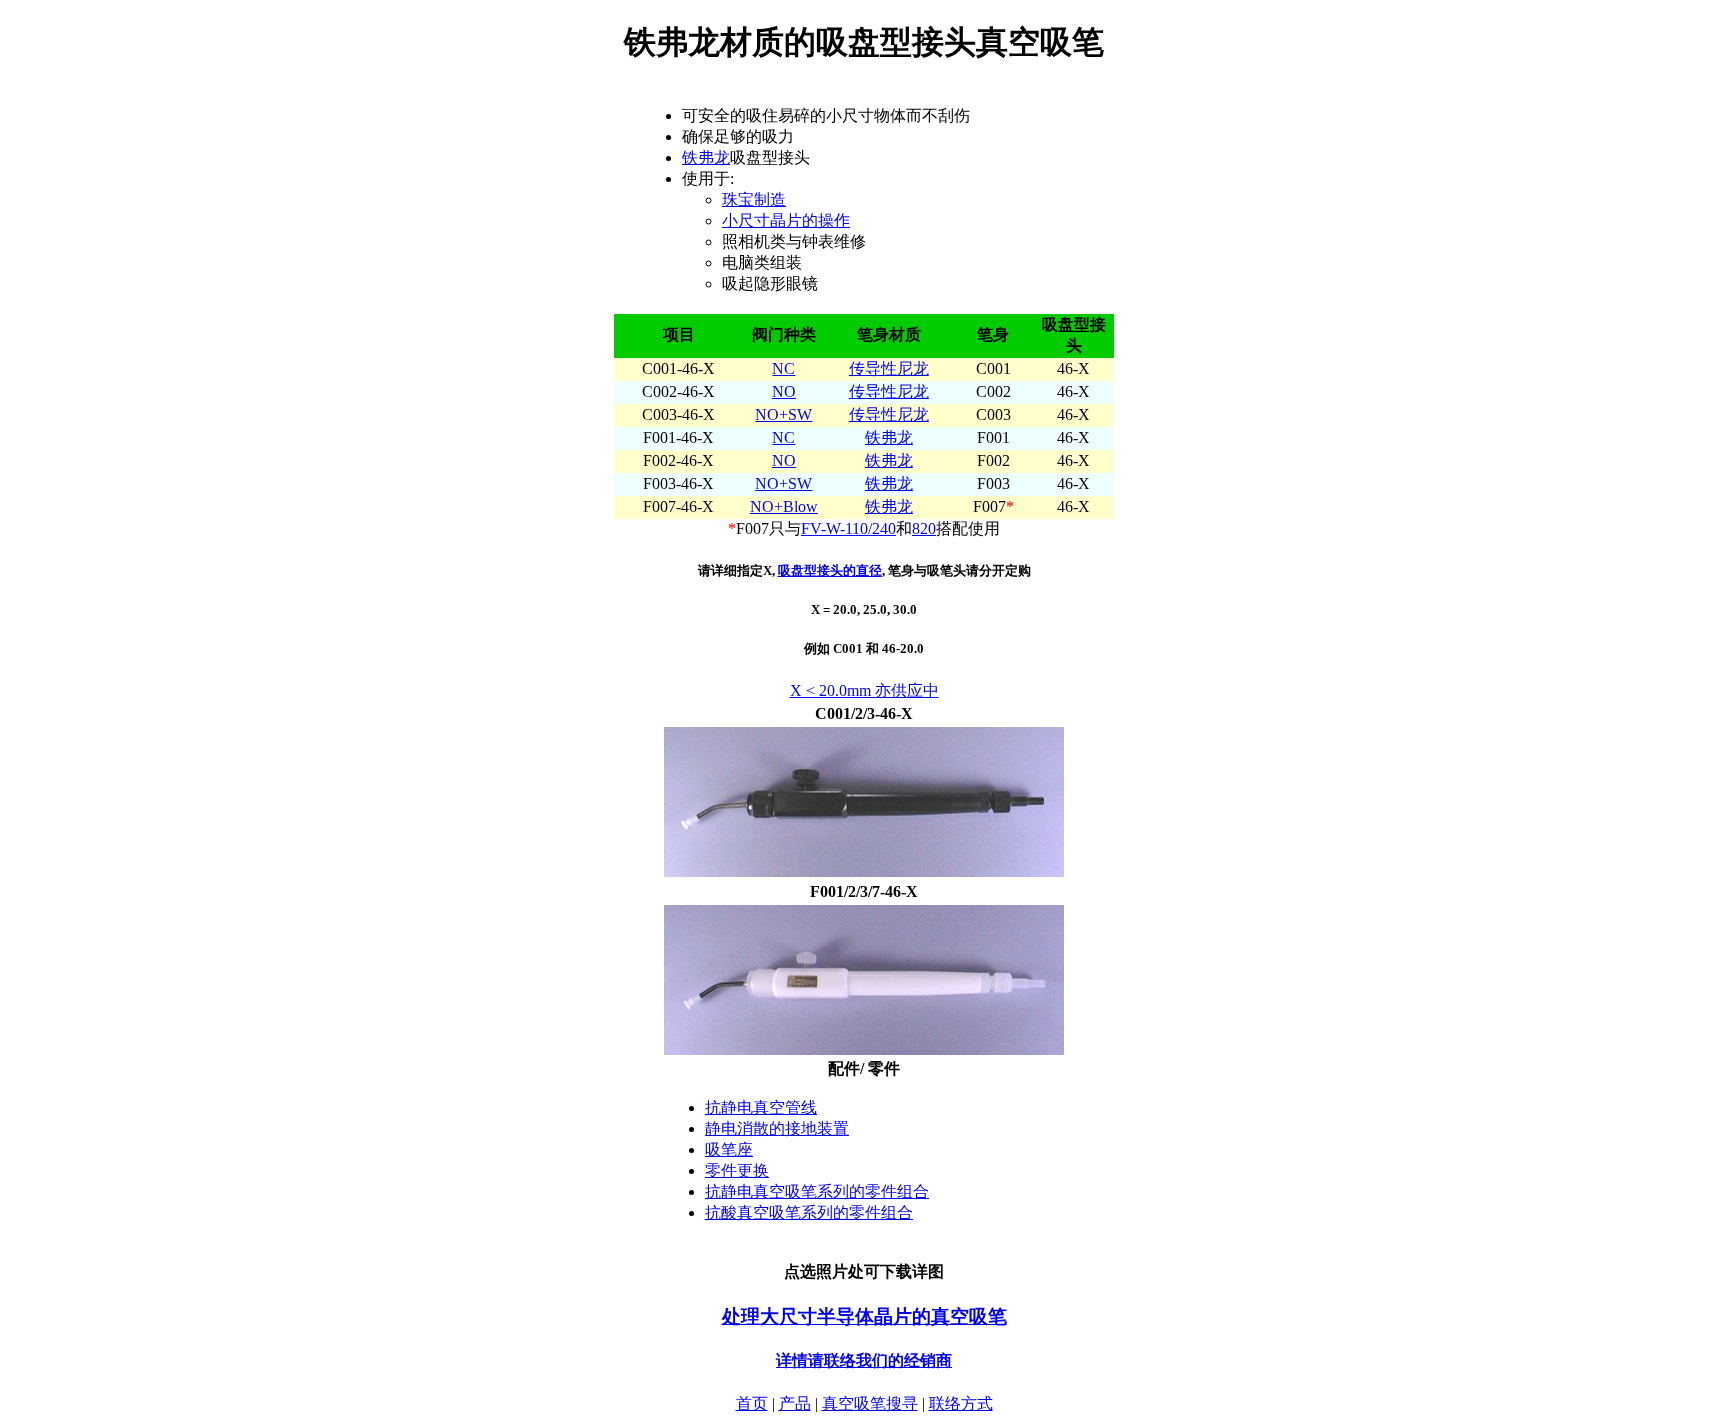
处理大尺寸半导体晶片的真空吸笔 (864, 1316)
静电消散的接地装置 (777, 1128)
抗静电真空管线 (761, 1107)
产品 (795, 1403)
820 (924, 528)
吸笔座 (729, 1149)
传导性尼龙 (889, 368)
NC (783, 368)
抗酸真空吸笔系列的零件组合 (809, 1212)
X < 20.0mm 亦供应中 (864, 690)
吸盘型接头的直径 (830, 570)
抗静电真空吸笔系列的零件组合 (817, 1191)
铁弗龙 (706, 157)
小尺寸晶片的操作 (786, 220)
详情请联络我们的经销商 (864, 1360)
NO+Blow (784, 506)
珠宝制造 (754, 199)
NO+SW (783, 414)
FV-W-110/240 (848, 528)
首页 (752, 1403)
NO (784, 391)
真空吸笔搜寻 (870, 1403)
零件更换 (737, 1170)
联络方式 (961, 1403)
